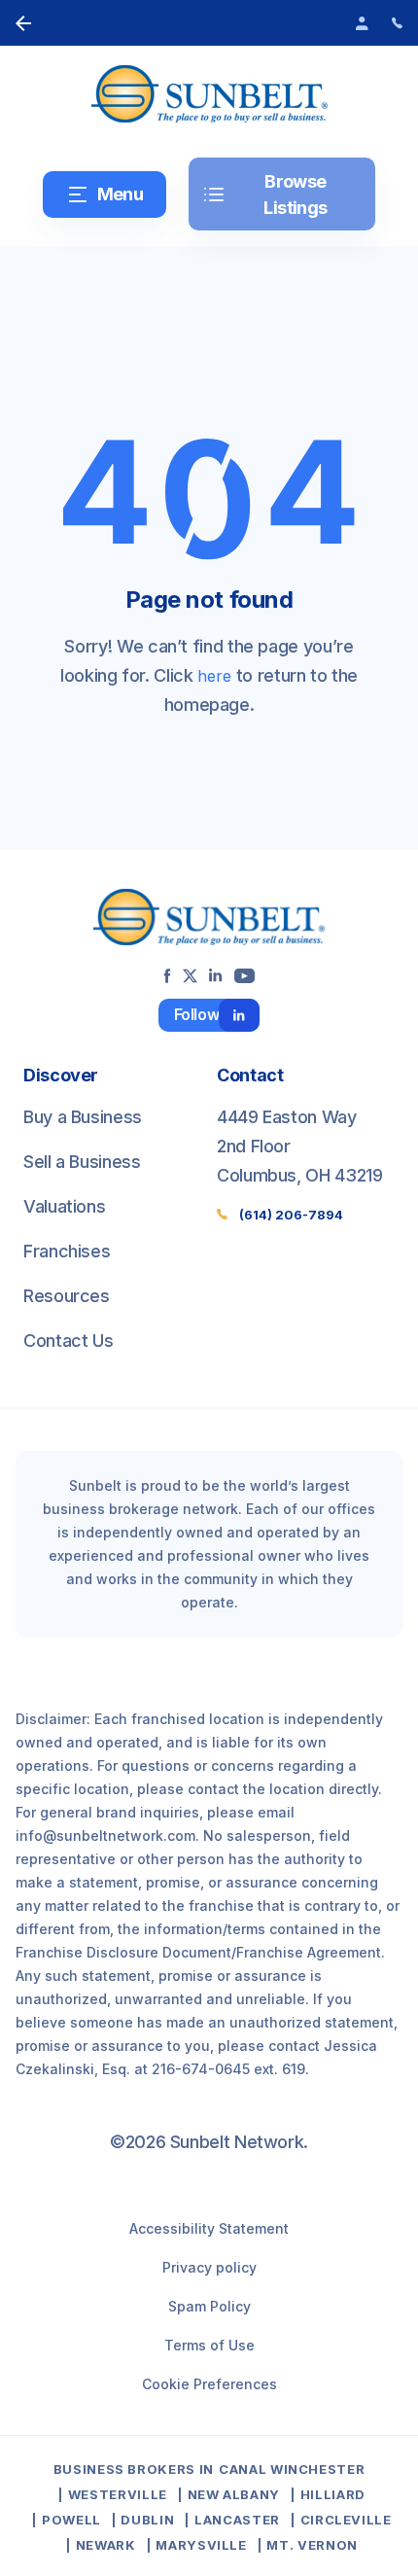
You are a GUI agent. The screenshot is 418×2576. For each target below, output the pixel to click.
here (214, 676)
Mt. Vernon (312, 2545)
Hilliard (333, 2494)
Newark (106, 2545)
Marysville (201, 2545)
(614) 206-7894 (291, 1215)
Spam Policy (209, 2306)
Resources (67, 1296)
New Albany (234, 2494)
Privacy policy (209, 2267)
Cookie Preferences (209, 2384)
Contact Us (68, 1341)
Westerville (118, 2494)
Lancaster (237, 2520)
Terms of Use (209, 2345)
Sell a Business (82, 1162)
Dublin (147, 2520)
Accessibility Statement (209, 2228)
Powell (71, 2520)
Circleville (346, 2520)
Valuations (64, 1206)
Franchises (67, 1251)
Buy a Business (83, 1117)
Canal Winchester (292, 2469)
